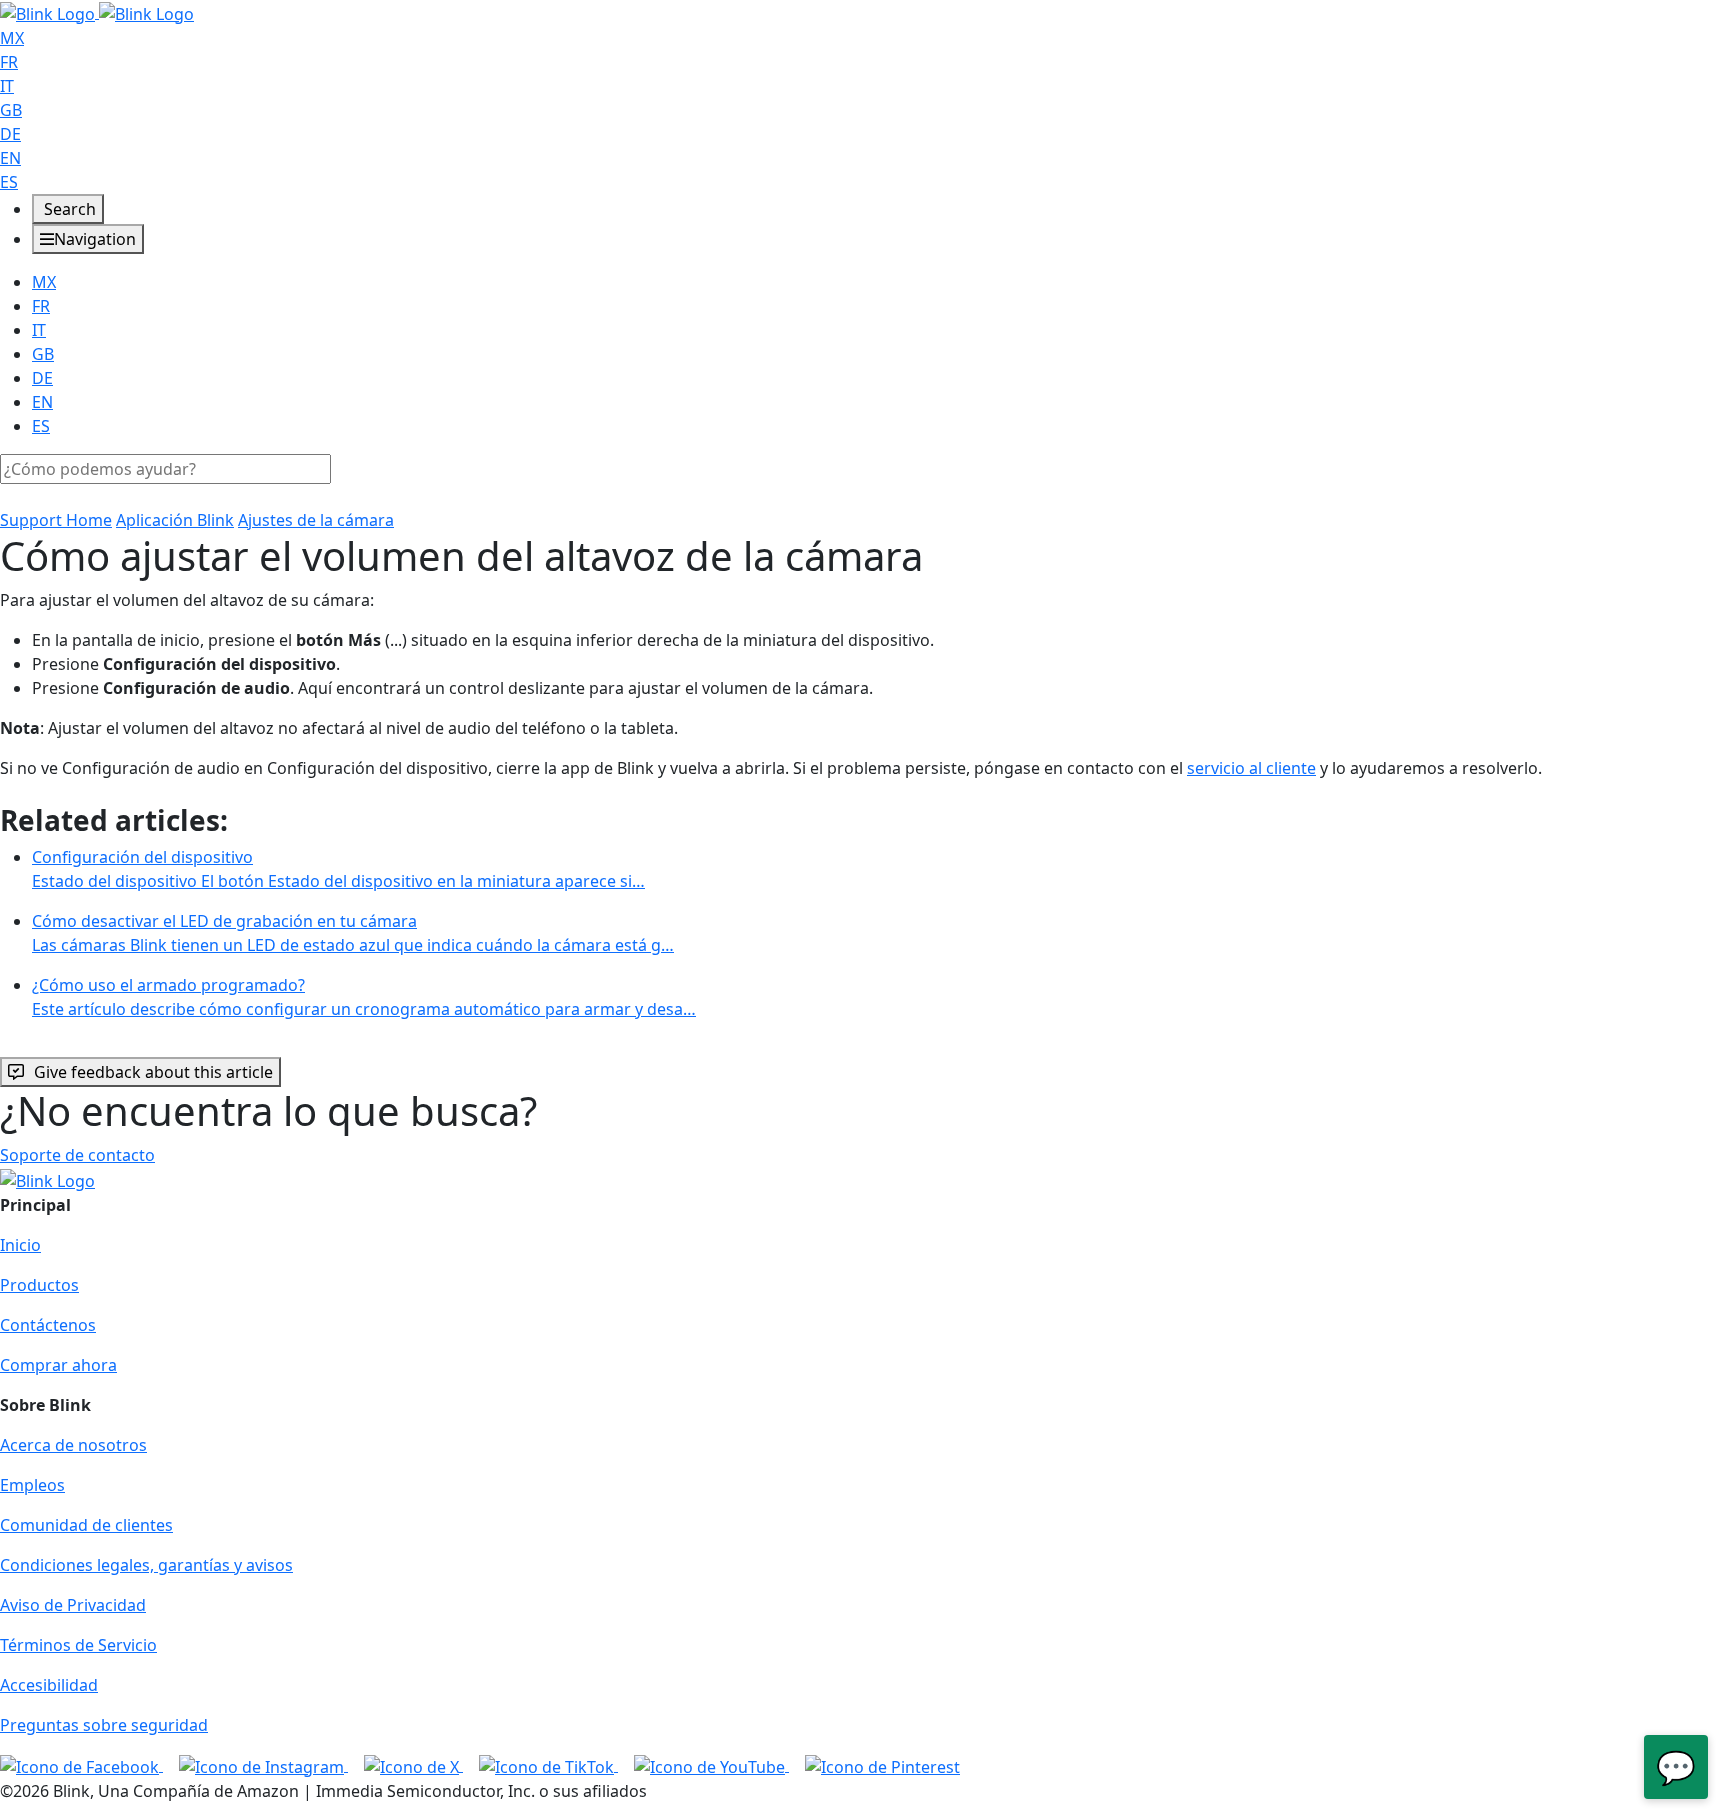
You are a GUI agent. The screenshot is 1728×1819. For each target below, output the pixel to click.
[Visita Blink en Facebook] (81, 1765)
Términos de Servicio (78, 1645)
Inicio (20, 1245)
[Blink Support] (97, 12)
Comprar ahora (58, 1365)
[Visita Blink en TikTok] (548, 1765)
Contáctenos (48, 1325)
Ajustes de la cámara (316, 520)
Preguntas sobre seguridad (104, 1725)
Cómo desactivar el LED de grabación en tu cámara (353, 933)
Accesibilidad (49, 1685)
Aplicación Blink (175, 520)
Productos (39, 1285)
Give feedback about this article (153, 1072)
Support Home (56, 520)
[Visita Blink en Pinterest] (882, 1765)
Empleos (32, 1485)
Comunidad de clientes (86, 1525)
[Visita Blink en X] (413, 1765)
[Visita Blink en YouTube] (711, 1765)
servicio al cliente (1251, 768)
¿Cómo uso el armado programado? (364, 997)
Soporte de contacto (77, 1155)
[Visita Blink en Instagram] (263, 1765)
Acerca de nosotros (73, 1445)
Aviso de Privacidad (73, 1605)
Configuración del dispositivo (338, 869)
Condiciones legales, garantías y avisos (146, 1565)
